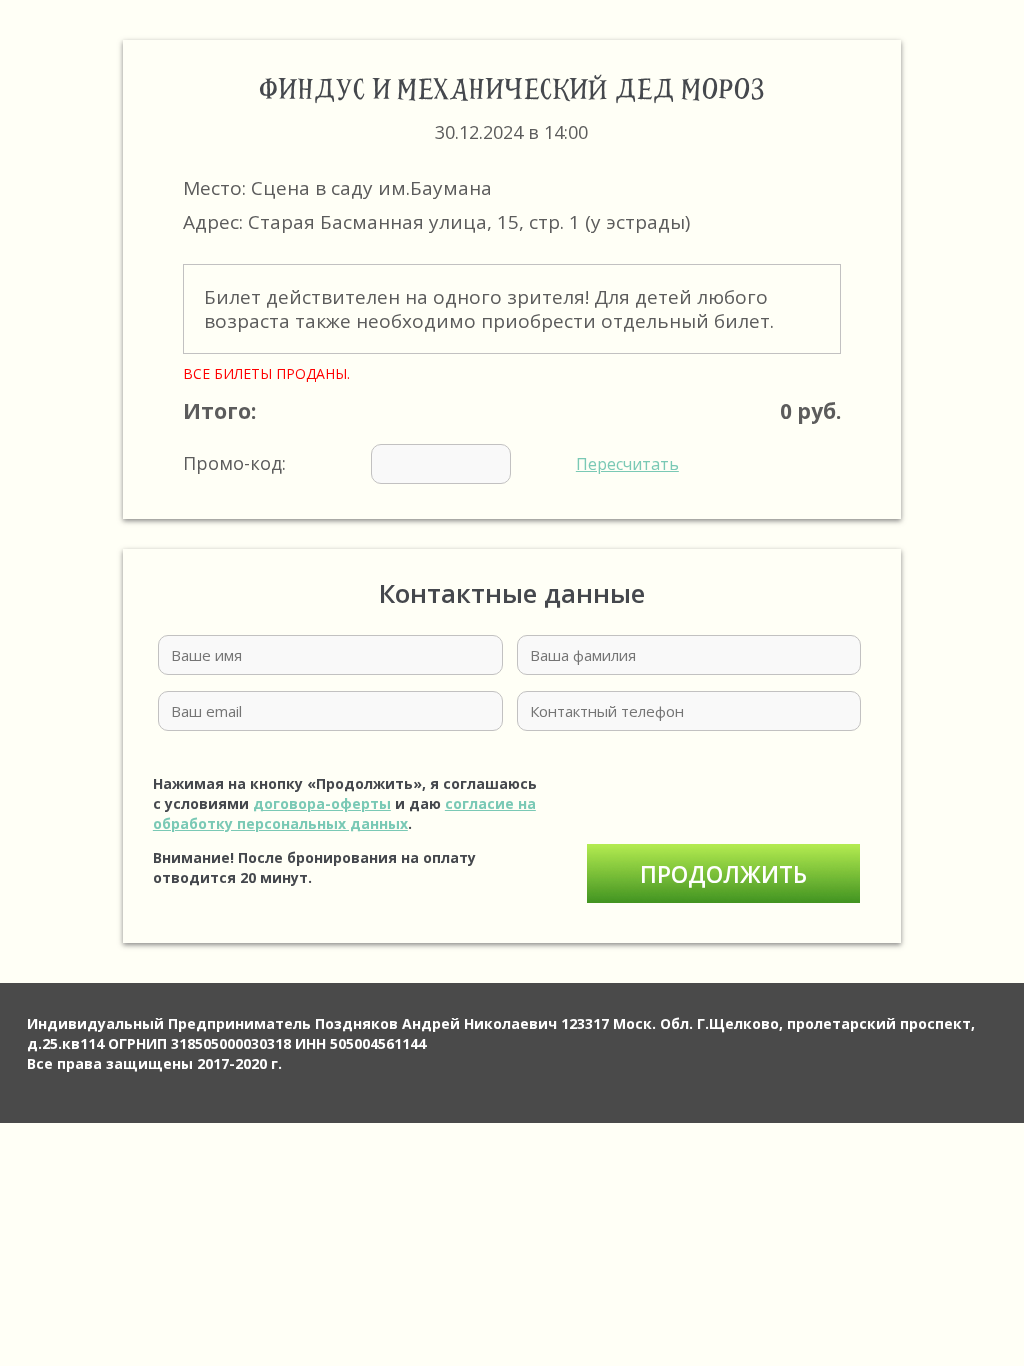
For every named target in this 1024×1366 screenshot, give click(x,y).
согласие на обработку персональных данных (344, 813)
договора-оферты (322, 803)
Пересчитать (627, 464)
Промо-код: (431, 463)
